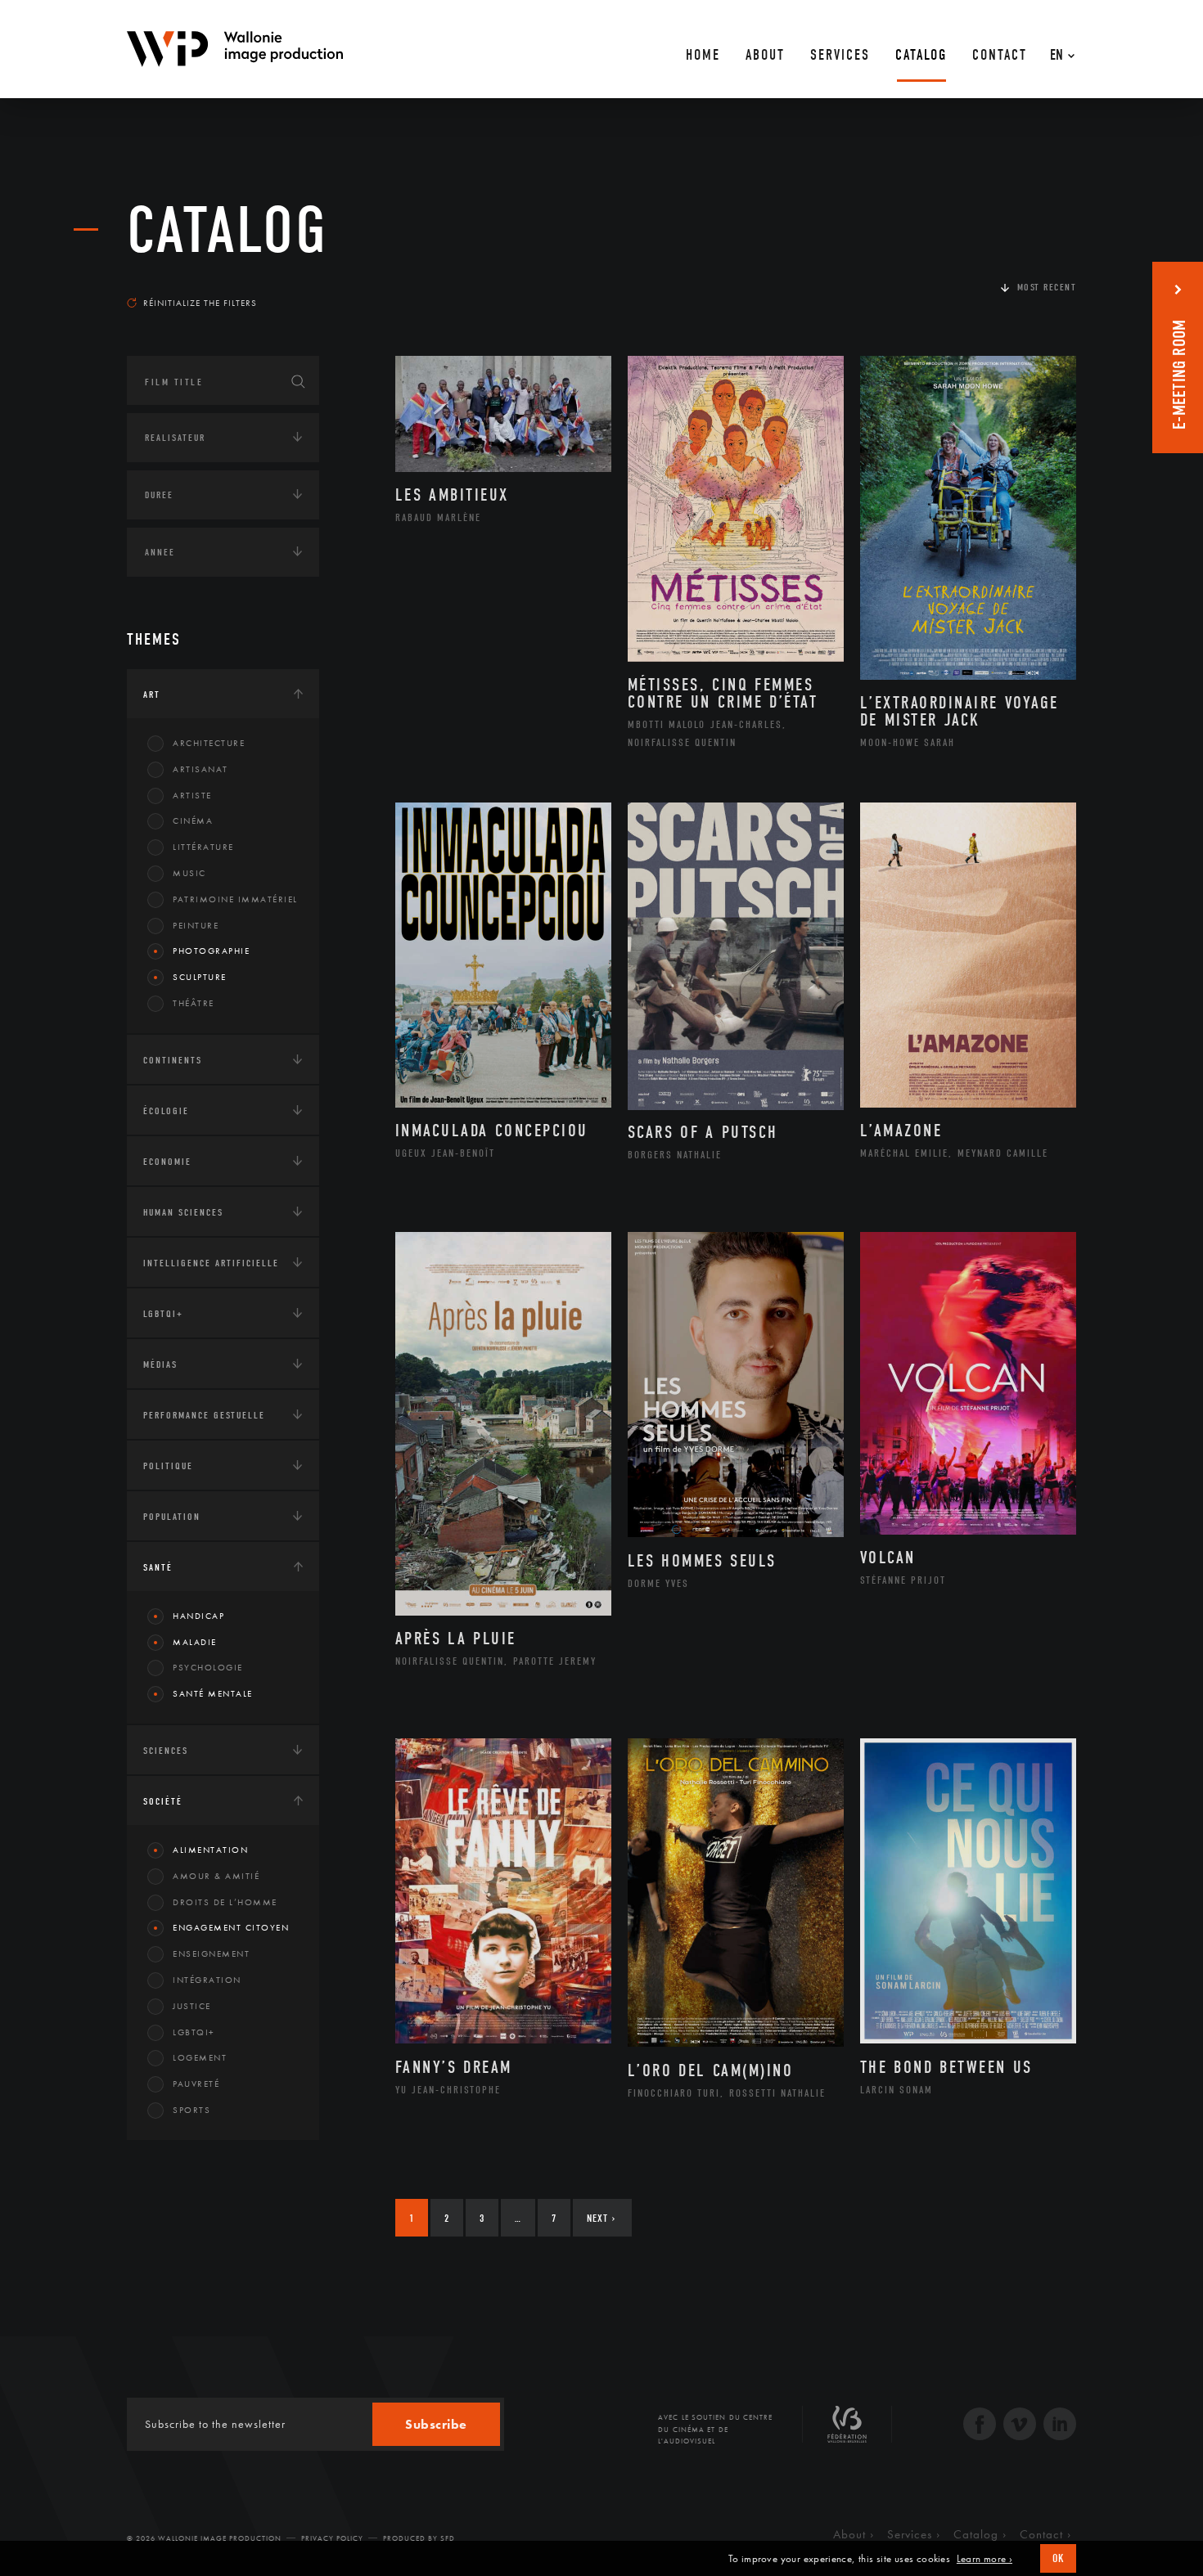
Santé (158, 1567)
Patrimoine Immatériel (235, 899)
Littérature (203, 847)
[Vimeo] (1020, 2426)
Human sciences (183, 1212)
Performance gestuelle (204, 1415)
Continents (173, 1060)
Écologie (166, 1111)
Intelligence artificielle (211, 1263)
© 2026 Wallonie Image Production (204, 2538)
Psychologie (208, 1667)
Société (163, 1801)
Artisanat (200, 769)
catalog (228, 231)
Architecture (209, 743)
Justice (192, 2006)
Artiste (192, 795)
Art (152, 695)
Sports (191, 2110)
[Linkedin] (1060, 2426)
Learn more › (984, 2559)
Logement (200, 2057)
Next (601, 2218)
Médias (160, 1364)
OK (1058, 2558)
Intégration (207, 1980)
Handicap (198, 1616)
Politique (168, 1466)
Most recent (1047, 287)
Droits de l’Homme (225, 1902)
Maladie (195, 1642)
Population (172, 1517)
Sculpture (200, 977)
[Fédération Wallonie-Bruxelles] (847, 2430)
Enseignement (211, 1953)
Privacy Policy (332, 2538)
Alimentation (210, 1850)
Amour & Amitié (216, 1876)
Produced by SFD (419, 2538)
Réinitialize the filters (200, 303)
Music (189, 873)
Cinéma (193, 820)
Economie (167, 1162)
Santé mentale (213, 1693)
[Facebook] (980, 2426)
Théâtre (194, 1003)
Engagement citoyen (231, 1927)
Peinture (196, 925)
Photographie (211, 951)
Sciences (166, 1751)
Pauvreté (196, 2084)
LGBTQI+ (163, 1314)
